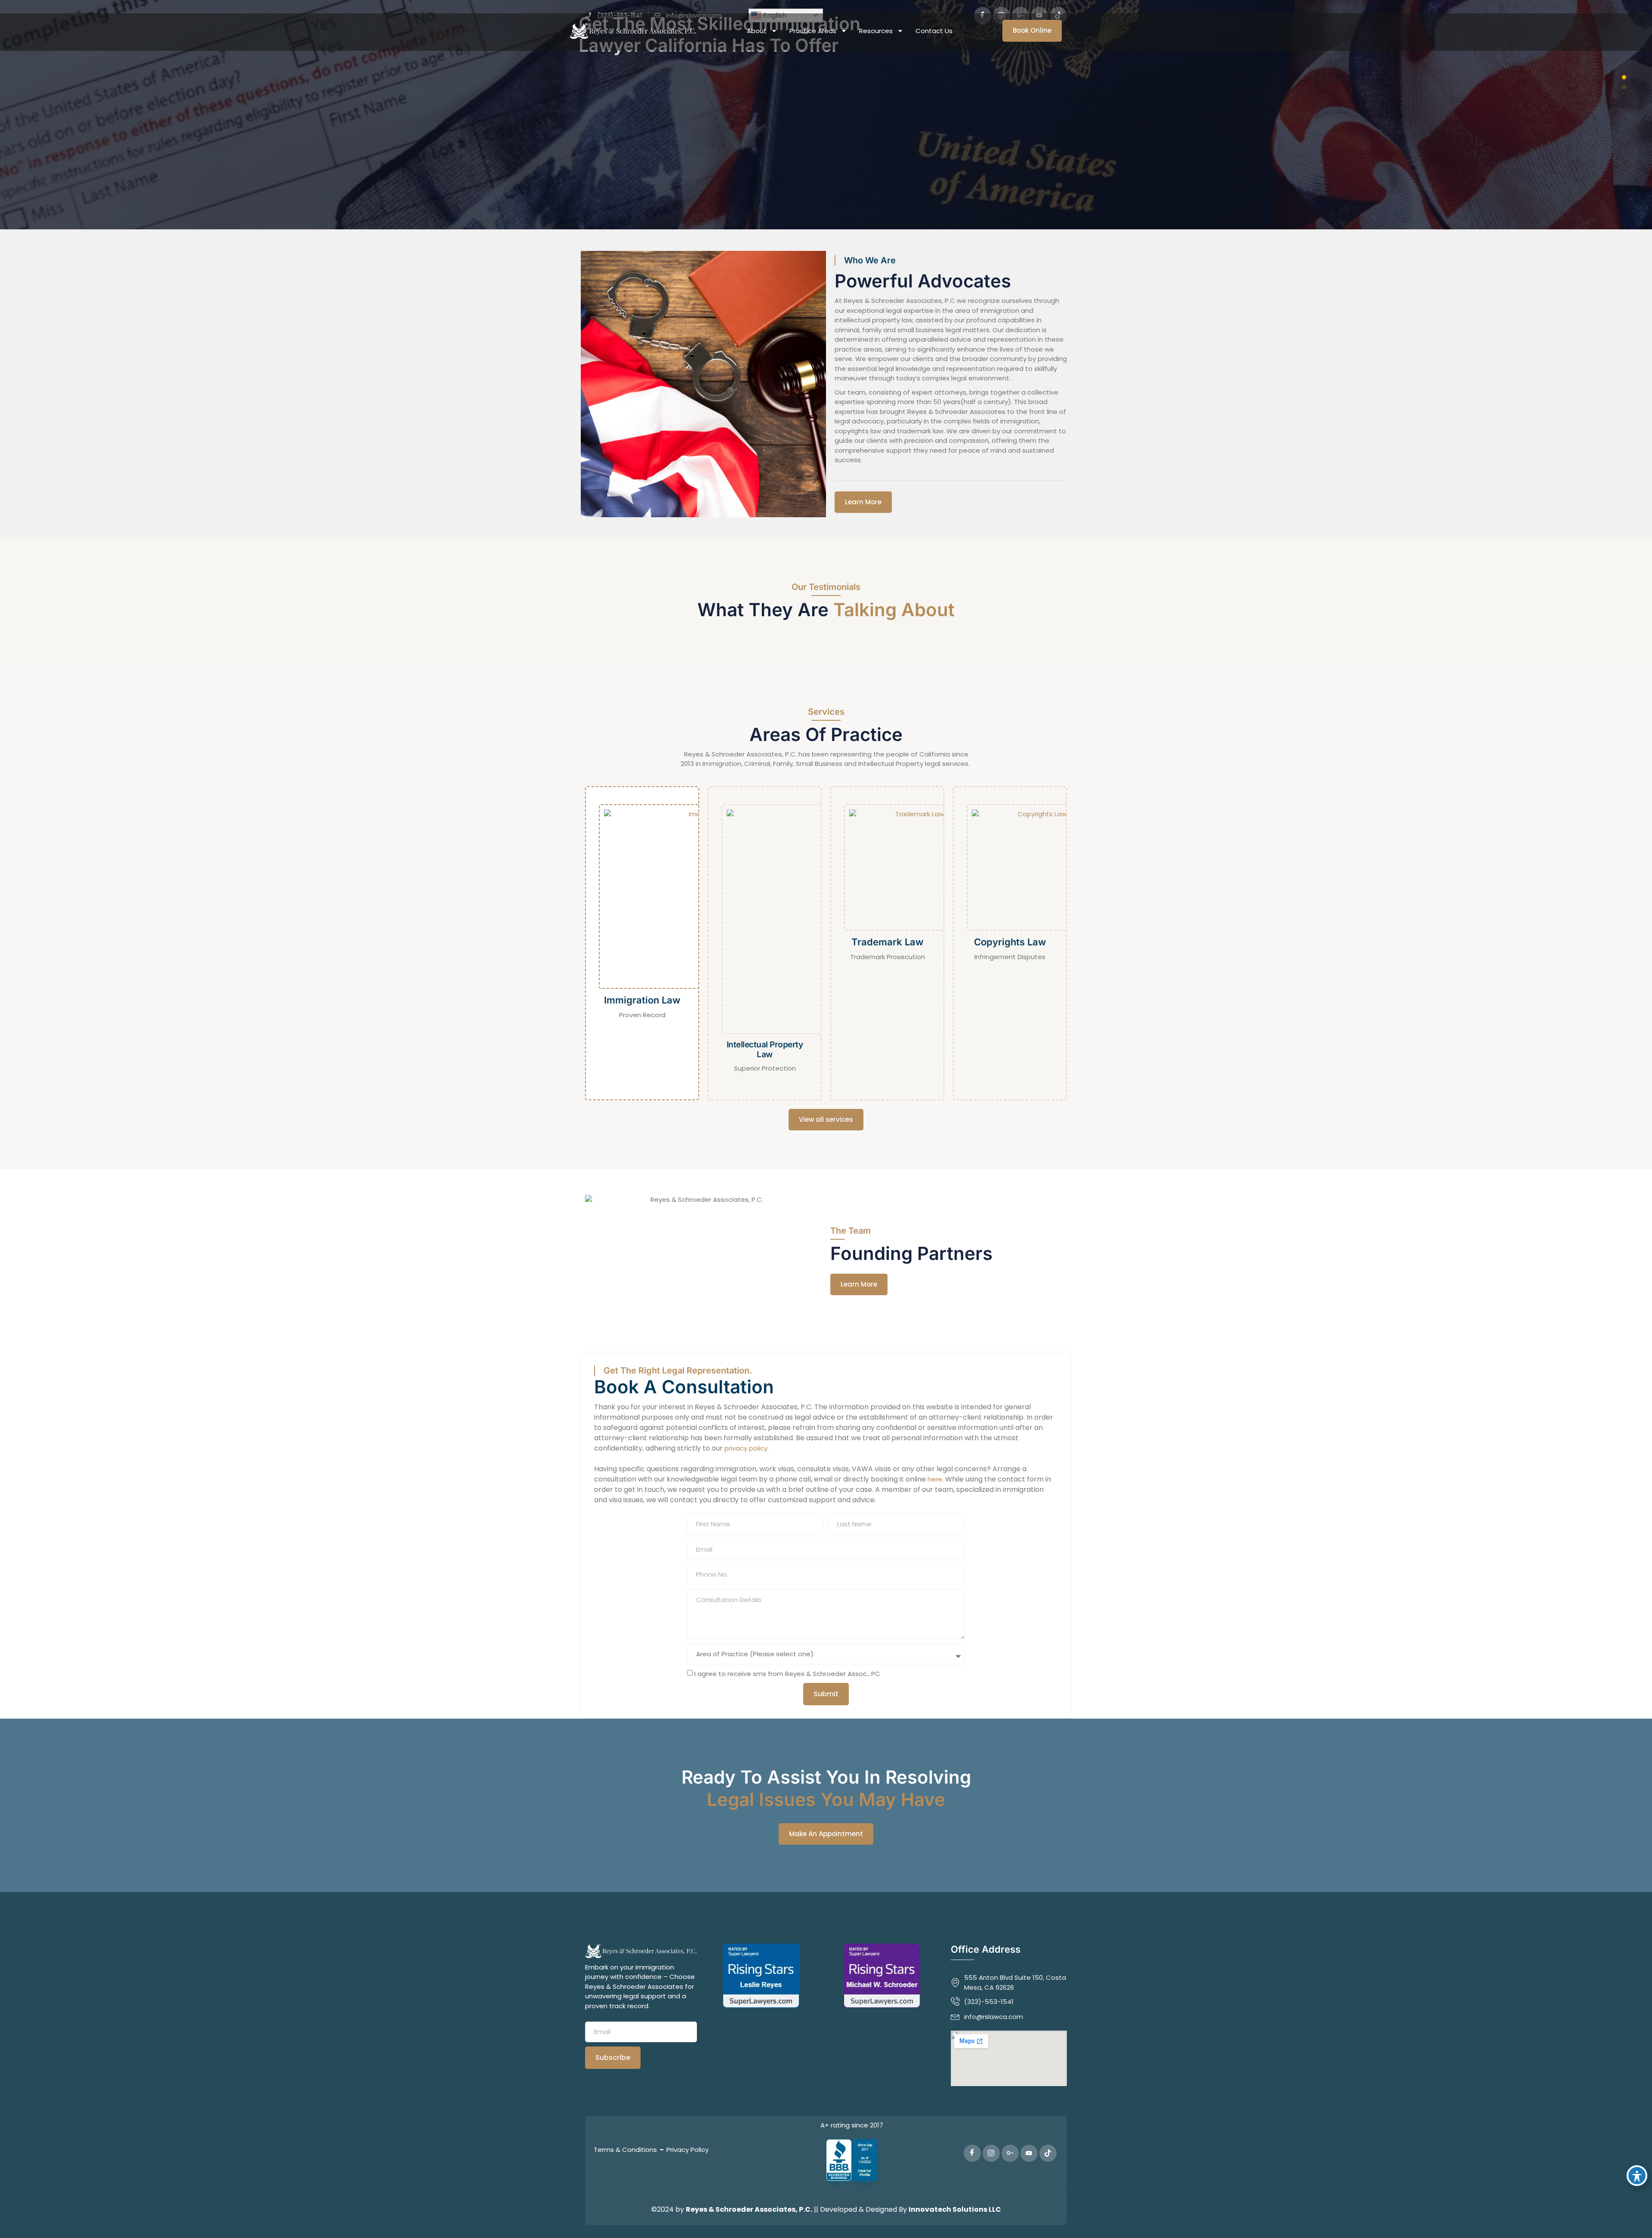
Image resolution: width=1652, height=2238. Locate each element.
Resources (876, 31)
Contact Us (934, 31)
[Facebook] (972, 2153)
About (757, 31)
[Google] (1010, 2153)
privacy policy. (747, 1448)
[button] (1624, 77)
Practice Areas (813, 31)
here (935, 1479)
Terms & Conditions (625, 2150)
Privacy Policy (687, 2150)
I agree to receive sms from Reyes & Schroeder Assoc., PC (787, 1674)
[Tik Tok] (1048, 2153)
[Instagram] (991, 2153)
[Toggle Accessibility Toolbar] (1637, 2176)
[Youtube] (1029, 2153)
